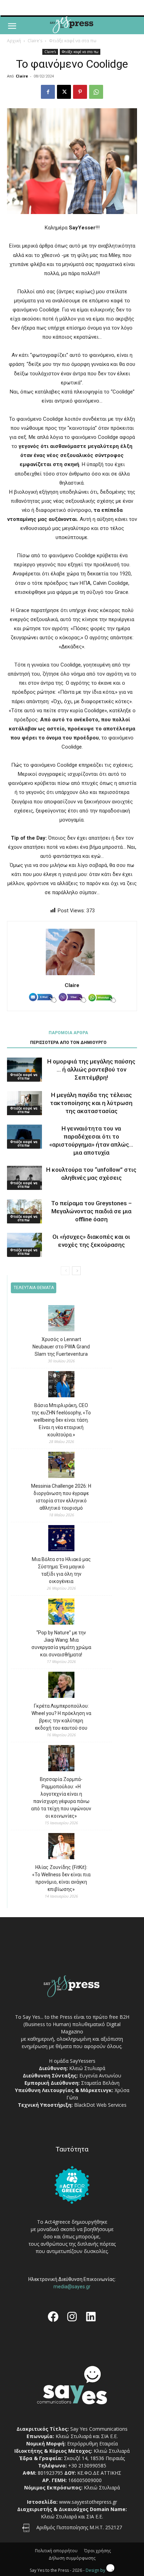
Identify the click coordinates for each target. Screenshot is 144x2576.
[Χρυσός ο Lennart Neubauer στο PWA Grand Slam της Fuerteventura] (61, 1319)
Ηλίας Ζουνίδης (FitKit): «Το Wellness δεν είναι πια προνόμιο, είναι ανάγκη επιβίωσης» (61, 1878)
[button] (12, 26)
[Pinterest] (80, 92)
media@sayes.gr (72, 2287)
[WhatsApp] (96, 92)
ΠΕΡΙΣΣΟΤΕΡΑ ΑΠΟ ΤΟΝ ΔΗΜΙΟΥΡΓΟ (68, 1043)
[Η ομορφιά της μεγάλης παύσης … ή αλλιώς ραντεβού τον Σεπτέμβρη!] (24, 1070)
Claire (22, 76)
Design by (96, 2570)
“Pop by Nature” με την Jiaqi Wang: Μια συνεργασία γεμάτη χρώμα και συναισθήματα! (61, 1644)
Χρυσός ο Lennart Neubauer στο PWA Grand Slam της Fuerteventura (61, 1347)
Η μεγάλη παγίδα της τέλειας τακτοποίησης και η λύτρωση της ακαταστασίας (91, 1103)
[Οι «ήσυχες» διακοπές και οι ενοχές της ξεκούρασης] (24, 1245)
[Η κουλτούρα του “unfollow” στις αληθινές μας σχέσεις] (24, 1178)
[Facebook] (48, 92)
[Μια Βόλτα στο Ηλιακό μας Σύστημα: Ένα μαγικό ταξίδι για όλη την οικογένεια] (61, 1539)
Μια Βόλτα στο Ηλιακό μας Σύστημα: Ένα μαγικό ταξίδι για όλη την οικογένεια (61, 1570)
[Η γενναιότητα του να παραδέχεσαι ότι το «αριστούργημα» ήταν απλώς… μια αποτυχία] (24, 1137)
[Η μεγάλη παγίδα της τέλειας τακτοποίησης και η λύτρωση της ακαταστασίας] (24, 1103)
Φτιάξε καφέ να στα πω (73, 41)
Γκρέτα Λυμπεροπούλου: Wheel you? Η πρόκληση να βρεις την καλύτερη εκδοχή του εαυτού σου (61, 1717)
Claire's (35, 41)
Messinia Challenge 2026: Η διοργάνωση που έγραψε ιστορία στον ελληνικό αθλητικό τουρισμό (61, 1497)
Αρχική (14, 41)
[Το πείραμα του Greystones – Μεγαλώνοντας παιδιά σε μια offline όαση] (24, 1211)
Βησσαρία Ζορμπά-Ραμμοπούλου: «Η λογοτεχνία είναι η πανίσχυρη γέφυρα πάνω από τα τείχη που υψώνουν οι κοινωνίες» (61, 1798)
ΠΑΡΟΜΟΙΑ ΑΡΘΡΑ (68, 1033)
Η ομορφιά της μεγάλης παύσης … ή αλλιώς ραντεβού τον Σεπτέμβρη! (91, 1069)
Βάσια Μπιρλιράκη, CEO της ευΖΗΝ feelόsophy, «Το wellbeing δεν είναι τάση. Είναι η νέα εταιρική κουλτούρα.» (61, 1420)
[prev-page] (65, 1271)
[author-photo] (72, 975)
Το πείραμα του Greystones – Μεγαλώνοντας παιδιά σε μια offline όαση (91, 1211)
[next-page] (76, 1271)
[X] (64, 92)
